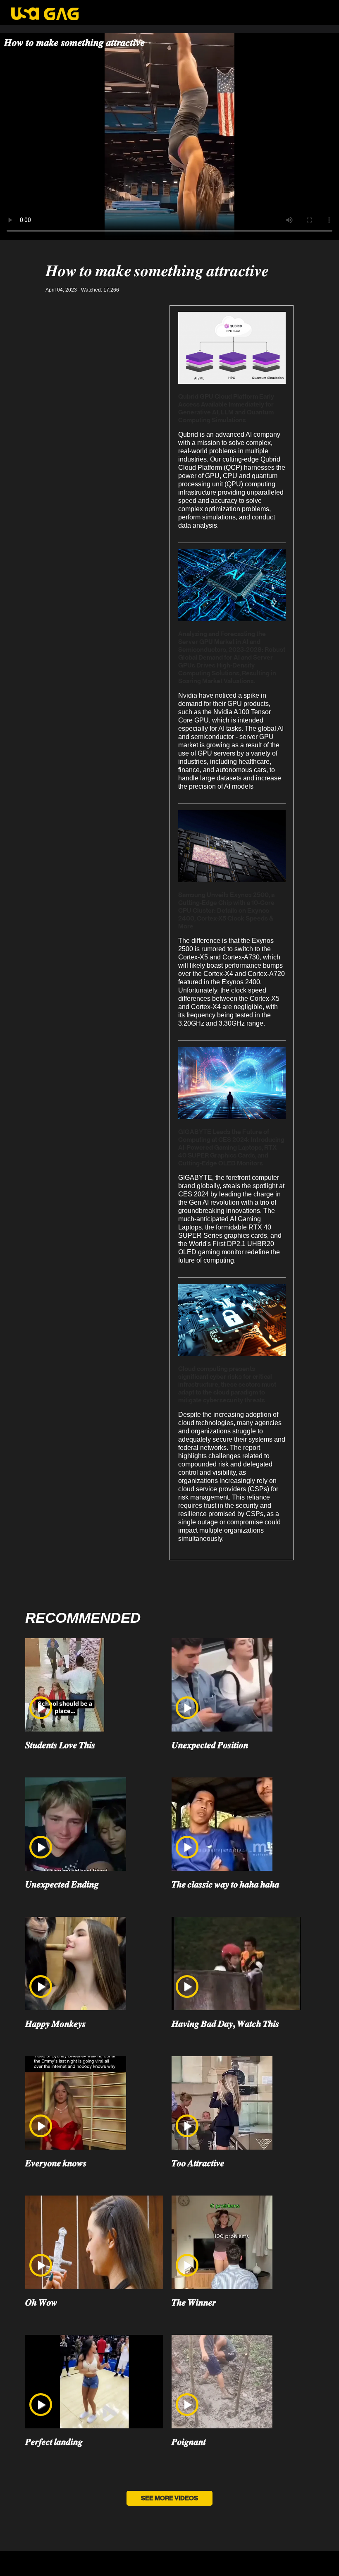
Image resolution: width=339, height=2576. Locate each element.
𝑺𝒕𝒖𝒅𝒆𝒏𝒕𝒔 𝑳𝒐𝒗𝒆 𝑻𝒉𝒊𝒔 (60, 1745)
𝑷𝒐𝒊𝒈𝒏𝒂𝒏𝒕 (189, 2442)
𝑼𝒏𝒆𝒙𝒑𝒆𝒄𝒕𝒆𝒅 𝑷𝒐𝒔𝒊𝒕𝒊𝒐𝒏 (210, 1745)
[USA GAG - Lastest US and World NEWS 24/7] (45, 15)
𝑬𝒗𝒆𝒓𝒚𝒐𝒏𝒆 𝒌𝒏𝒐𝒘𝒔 (56, 2163)
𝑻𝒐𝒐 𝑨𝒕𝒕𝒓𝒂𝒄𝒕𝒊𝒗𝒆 (198, 2163)
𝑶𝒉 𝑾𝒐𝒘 (41, 2303)
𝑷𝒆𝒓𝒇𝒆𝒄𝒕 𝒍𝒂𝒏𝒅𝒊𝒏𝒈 (54, 2442)
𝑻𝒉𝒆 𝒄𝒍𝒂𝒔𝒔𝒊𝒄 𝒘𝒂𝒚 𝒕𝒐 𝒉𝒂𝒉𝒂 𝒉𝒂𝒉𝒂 (226, 1885)
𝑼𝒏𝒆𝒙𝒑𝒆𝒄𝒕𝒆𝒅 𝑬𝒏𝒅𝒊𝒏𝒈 (62, 1885)
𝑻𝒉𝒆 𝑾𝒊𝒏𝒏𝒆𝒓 (194, 2303)
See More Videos (169, 2498)
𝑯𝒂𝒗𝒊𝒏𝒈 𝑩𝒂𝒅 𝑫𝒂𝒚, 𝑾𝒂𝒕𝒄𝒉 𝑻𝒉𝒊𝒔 (226, 2024)
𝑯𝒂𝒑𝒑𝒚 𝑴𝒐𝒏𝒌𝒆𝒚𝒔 (56, 2024)
